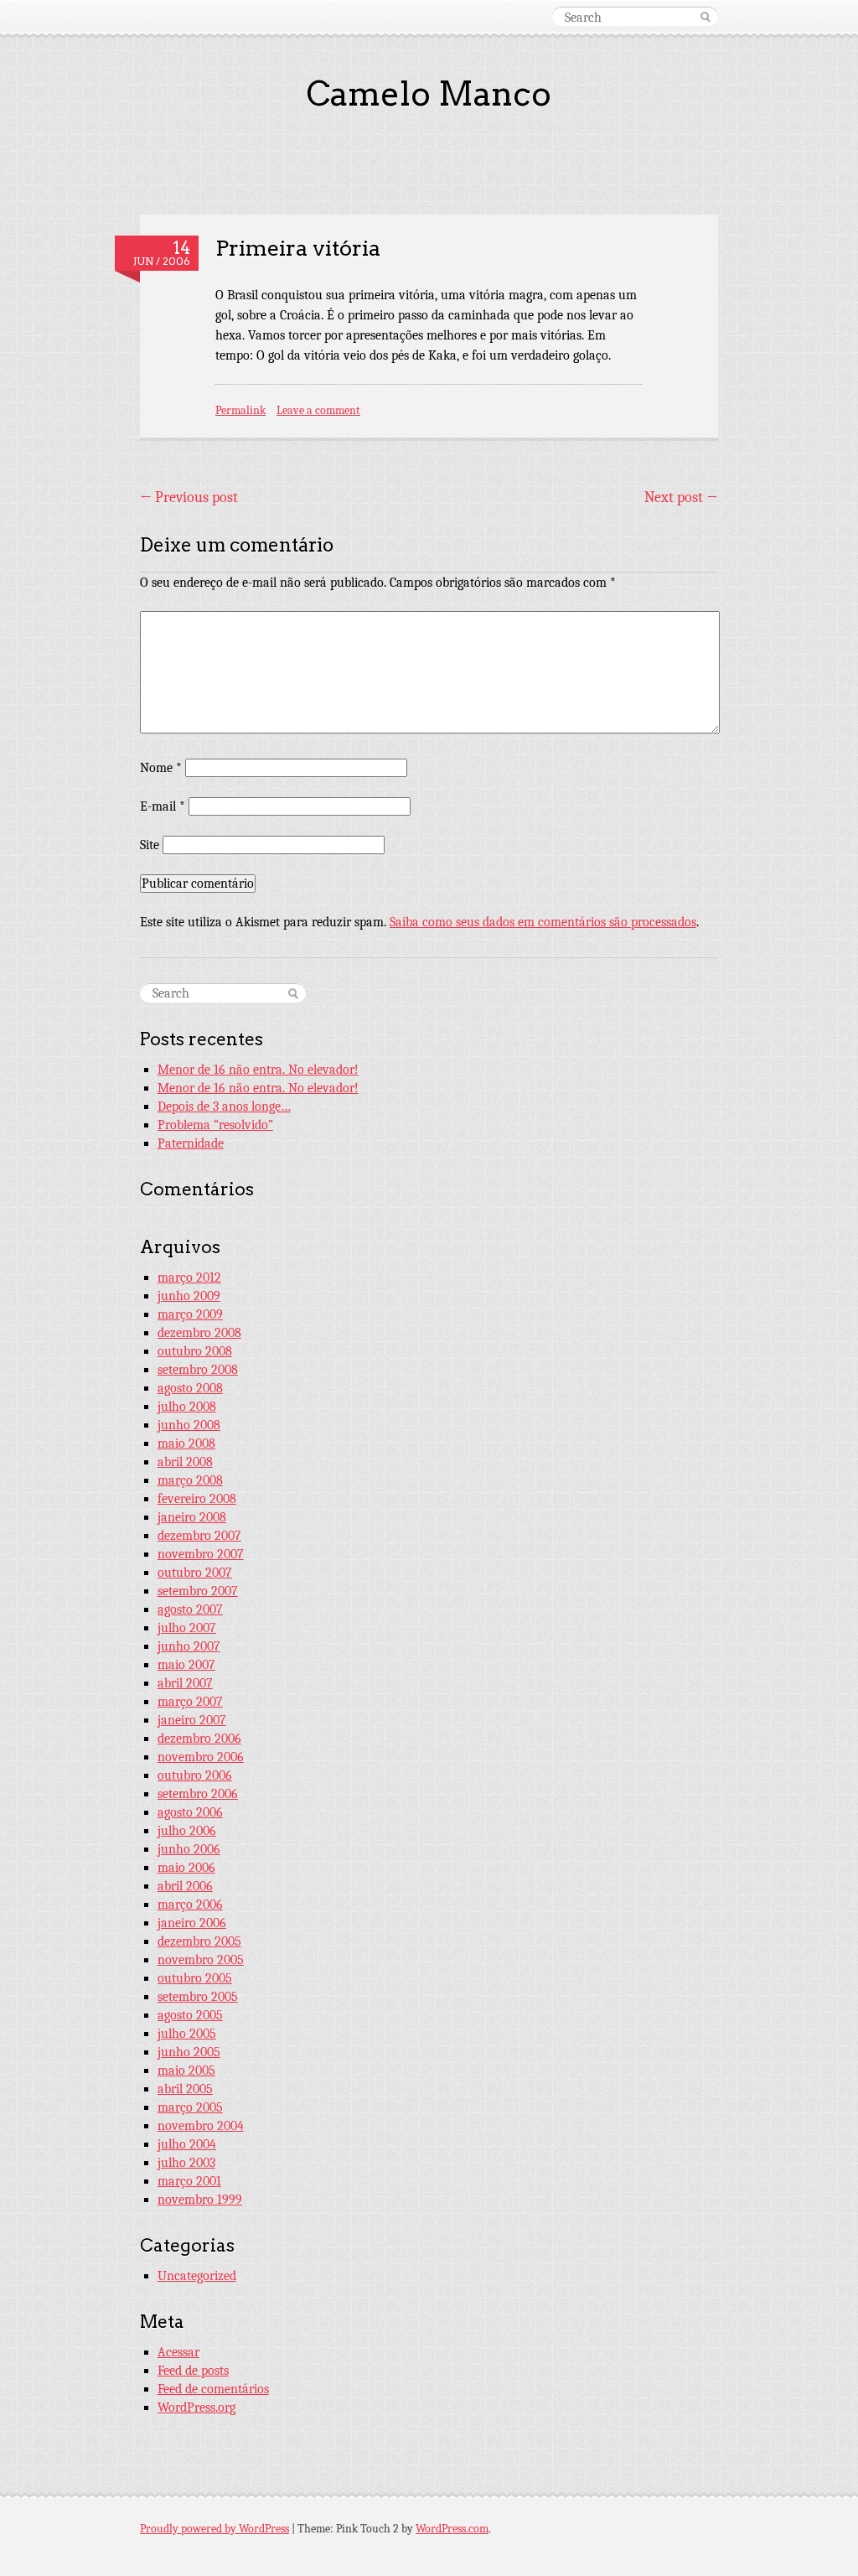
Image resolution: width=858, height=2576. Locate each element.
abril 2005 (185, 2089)
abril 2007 (185, 1683)
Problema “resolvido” (215, 1125)
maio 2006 (186, 1868)
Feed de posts (193, 2371)
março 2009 (190, 1314)
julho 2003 (186, 2163)
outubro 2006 (195, 1775)
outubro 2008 (195, 1351)
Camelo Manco (429, 94)
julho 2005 (187, 2034)
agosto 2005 (190, 2015)
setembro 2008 (198, 1370)
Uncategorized (197, 2276)
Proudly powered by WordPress (214, 2529)
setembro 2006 (198, 1794)
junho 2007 (189, 1646)
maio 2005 (186, 2071)
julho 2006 (187, 1831)
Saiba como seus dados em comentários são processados (543, 922)
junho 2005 (189, 2052)
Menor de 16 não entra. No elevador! (258, 1070)
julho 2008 (187, 1407)
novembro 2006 (201, 1757)
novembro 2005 (201, 1960)
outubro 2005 (195, 1978)
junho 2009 (189, 1296)
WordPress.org (196, 2408)
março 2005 (190, 2107)
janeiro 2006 (192, 1923)
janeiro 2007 (192, 1720)
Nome (161, 768)
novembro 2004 (201, 2126)
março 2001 (189, 2181)
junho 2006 (189, 1849)
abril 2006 (185, 1886)
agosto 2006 (190, 1812)
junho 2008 (189, 1425)
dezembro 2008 (199, 1333)
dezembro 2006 (199, 1739)
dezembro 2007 (199, 1536)
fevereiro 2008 (197, 1499)
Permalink (240, 410)
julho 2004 (187, 2144)
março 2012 (189, 1278)
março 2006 (190, 1905)
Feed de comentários (213, 2389)
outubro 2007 (195, 1573)
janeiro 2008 (192, 1517)
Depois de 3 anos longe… (224, 1107)
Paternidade (191, 1143)
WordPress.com (452, 2529)
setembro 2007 (198, 1591)
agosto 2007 (190, 1609)
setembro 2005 (198, 1997)
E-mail (163, 806)
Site (150, 845)
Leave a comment (318, 410)
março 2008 (190, 1480)
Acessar (178, 2352)
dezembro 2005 (199, 1941)
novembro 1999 (200, 2200)
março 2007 (190, 1702)
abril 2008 (185, 1462)
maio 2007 (186, 1665)
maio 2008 (186, 1443)
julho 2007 (187, 1628)
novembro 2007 (201, 1554)
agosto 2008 (190, 1388)
